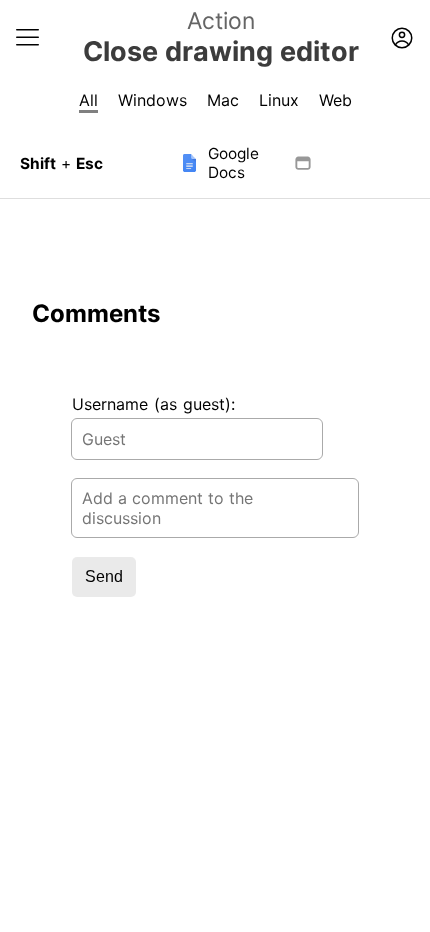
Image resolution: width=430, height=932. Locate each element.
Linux (279, 100)
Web (335, 100)
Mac (223, 100)
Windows (152, 100)
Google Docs (233, 163)
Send (104, 576)
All (88, 100)
